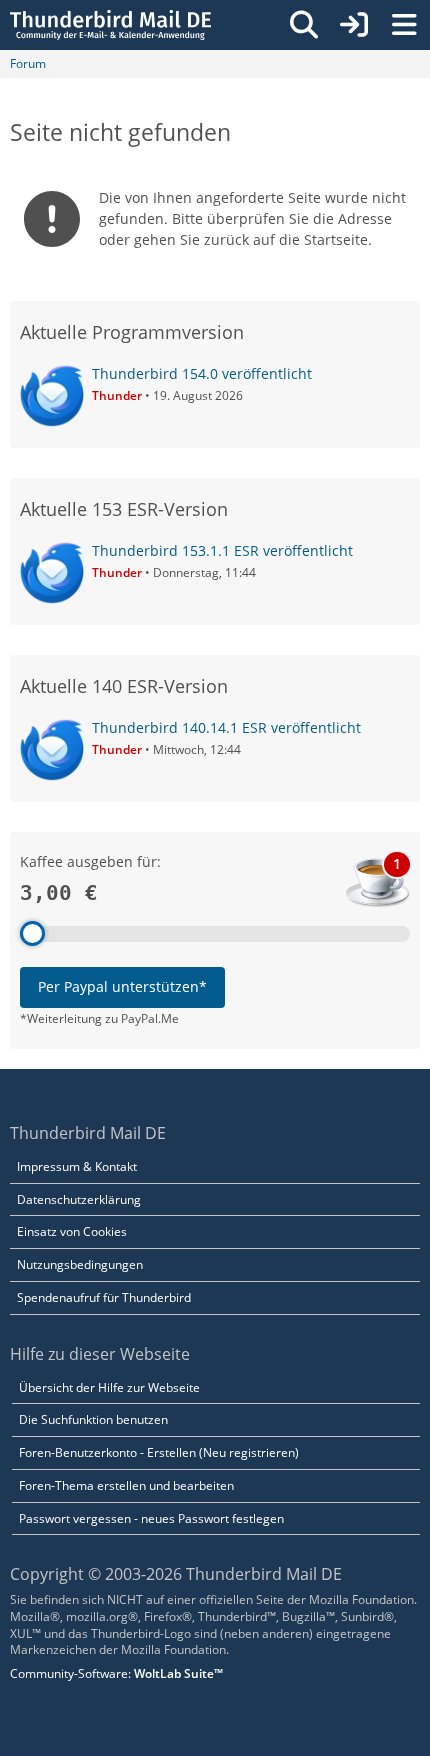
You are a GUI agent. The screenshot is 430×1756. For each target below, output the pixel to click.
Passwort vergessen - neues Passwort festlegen (151, 1518)
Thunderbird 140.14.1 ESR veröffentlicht (226, 727)
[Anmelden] (354, 25)
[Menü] (404, 25)
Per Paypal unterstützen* (122, 986)
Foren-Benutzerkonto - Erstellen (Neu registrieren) (159, 1452)
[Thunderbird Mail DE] (110, 25)
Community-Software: (116, 1673)
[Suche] (304, 25)
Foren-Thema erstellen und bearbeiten (126, 1485)
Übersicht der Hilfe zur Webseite (109, 1387)
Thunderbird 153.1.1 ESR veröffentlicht (222, 550)
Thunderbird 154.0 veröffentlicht (202, 373)
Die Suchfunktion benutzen (93, 1419)
